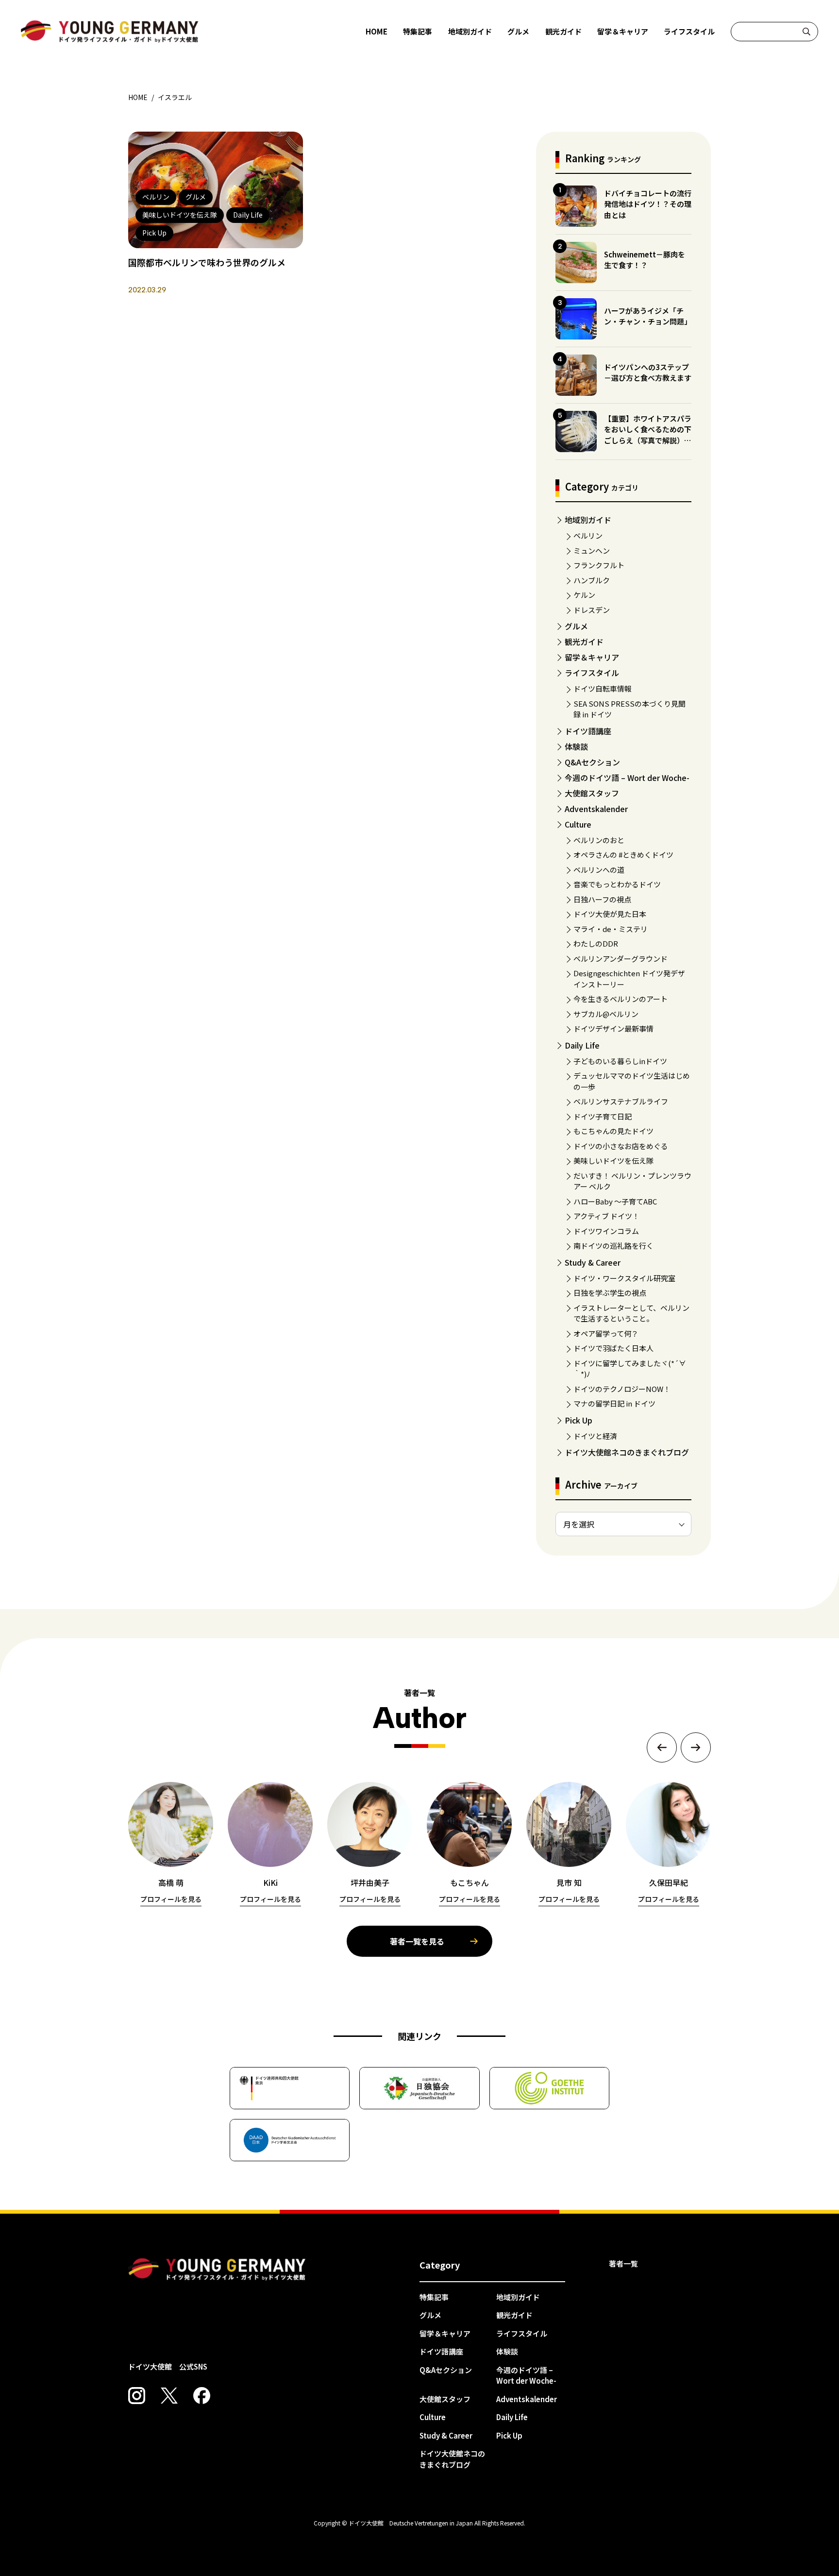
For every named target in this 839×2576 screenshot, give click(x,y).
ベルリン (588, 535)
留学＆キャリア (623, 31)
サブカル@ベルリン (606, 1014)
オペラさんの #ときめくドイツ (623, 855)
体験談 (576, 746)
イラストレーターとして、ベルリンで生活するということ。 (631, 1313)
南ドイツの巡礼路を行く (613, 1246)
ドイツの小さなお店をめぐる (621, 1146)
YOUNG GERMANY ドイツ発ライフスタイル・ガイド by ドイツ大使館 (217, 2270)
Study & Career (593, 1262)
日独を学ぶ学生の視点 (610, 1293)
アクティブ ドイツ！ (606, 1216)
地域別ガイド (470, 31)
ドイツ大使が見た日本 (610, 914)
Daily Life (582, 1045)
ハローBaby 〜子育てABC (615, 1201)
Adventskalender (596, 809)
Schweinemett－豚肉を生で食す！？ (645, 260)
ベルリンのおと (599, 840)
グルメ (518, 31)
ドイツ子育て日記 (603, 1116)
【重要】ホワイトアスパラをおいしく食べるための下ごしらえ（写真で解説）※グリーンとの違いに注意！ (648, 435)
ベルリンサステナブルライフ (621, 1101)
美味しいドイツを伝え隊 (613, 1161)
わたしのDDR (596, 943)
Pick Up (579, 1420)
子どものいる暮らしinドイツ (620, 1061)
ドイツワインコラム (606, 1231)
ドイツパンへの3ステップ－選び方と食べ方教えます (648, 373)
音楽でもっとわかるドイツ (617, 884)
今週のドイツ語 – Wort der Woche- (627, 778)
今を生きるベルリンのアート (621, 999)
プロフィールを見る (171, 1899)
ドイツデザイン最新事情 (613, 1028)
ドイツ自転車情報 (603, 688)
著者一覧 (623, 2263)
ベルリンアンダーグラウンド (621, 958)
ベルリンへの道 (599, 870)
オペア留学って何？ (606, 1333)
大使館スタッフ (592, 793)
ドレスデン (592, 610)
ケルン (584, 595)
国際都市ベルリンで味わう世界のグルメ (207, 262)
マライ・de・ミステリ (611, 929)
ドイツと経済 (595, 1436)
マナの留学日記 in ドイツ (614, 1403)
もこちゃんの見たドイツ (613, 1131)
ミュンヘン (592, 551)
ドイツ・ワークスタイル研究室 (624, 1278)
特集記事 (418, 31)
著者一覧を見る (417, 1941)
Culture (578, 824)
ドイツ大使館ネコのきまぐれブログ (627, 1452)
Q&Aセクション (592, 762)
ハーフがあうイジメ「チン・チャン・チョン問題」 (648, 316)
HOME (377, 31)
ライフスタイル (689, 31)
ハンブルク (592, 580)
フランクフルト (599, 565)
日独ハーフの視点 (602, 899)
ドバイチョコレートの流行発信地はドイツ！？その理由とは (648, 204)
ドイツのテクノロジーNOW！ (622, 1389)
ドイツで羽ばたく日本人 (613, 1348)
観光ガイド (563, 31)
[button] (662, 1747)
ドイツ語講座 (588, 731)
